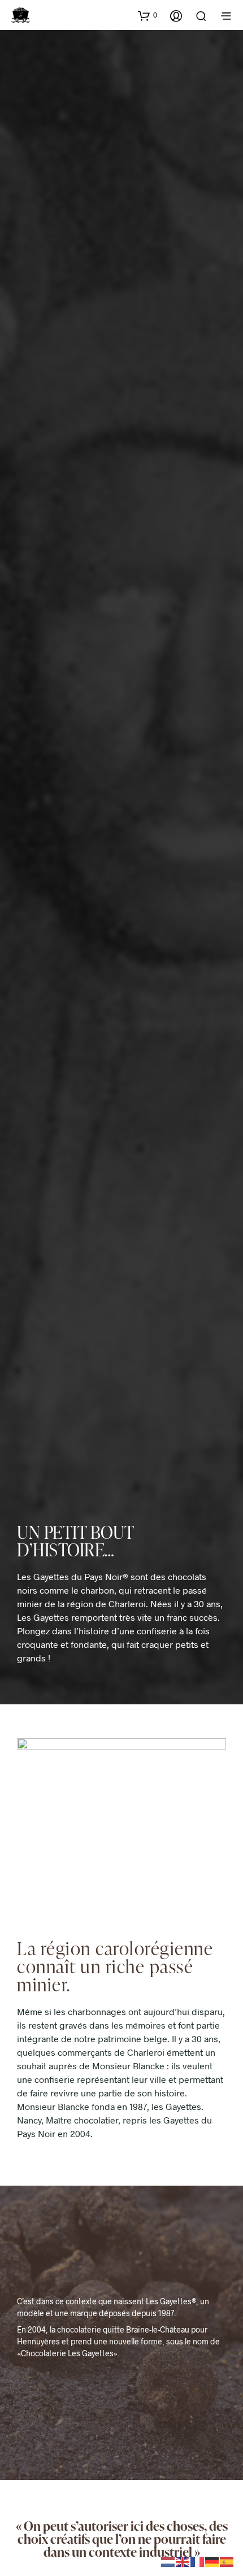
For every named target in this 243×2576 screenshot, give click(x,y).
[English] (183, 2560)
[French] (198, 2560)
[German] (212, 2560)
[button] (147, 15)
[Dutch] (168, 2560)
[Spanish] (227, 2560)
